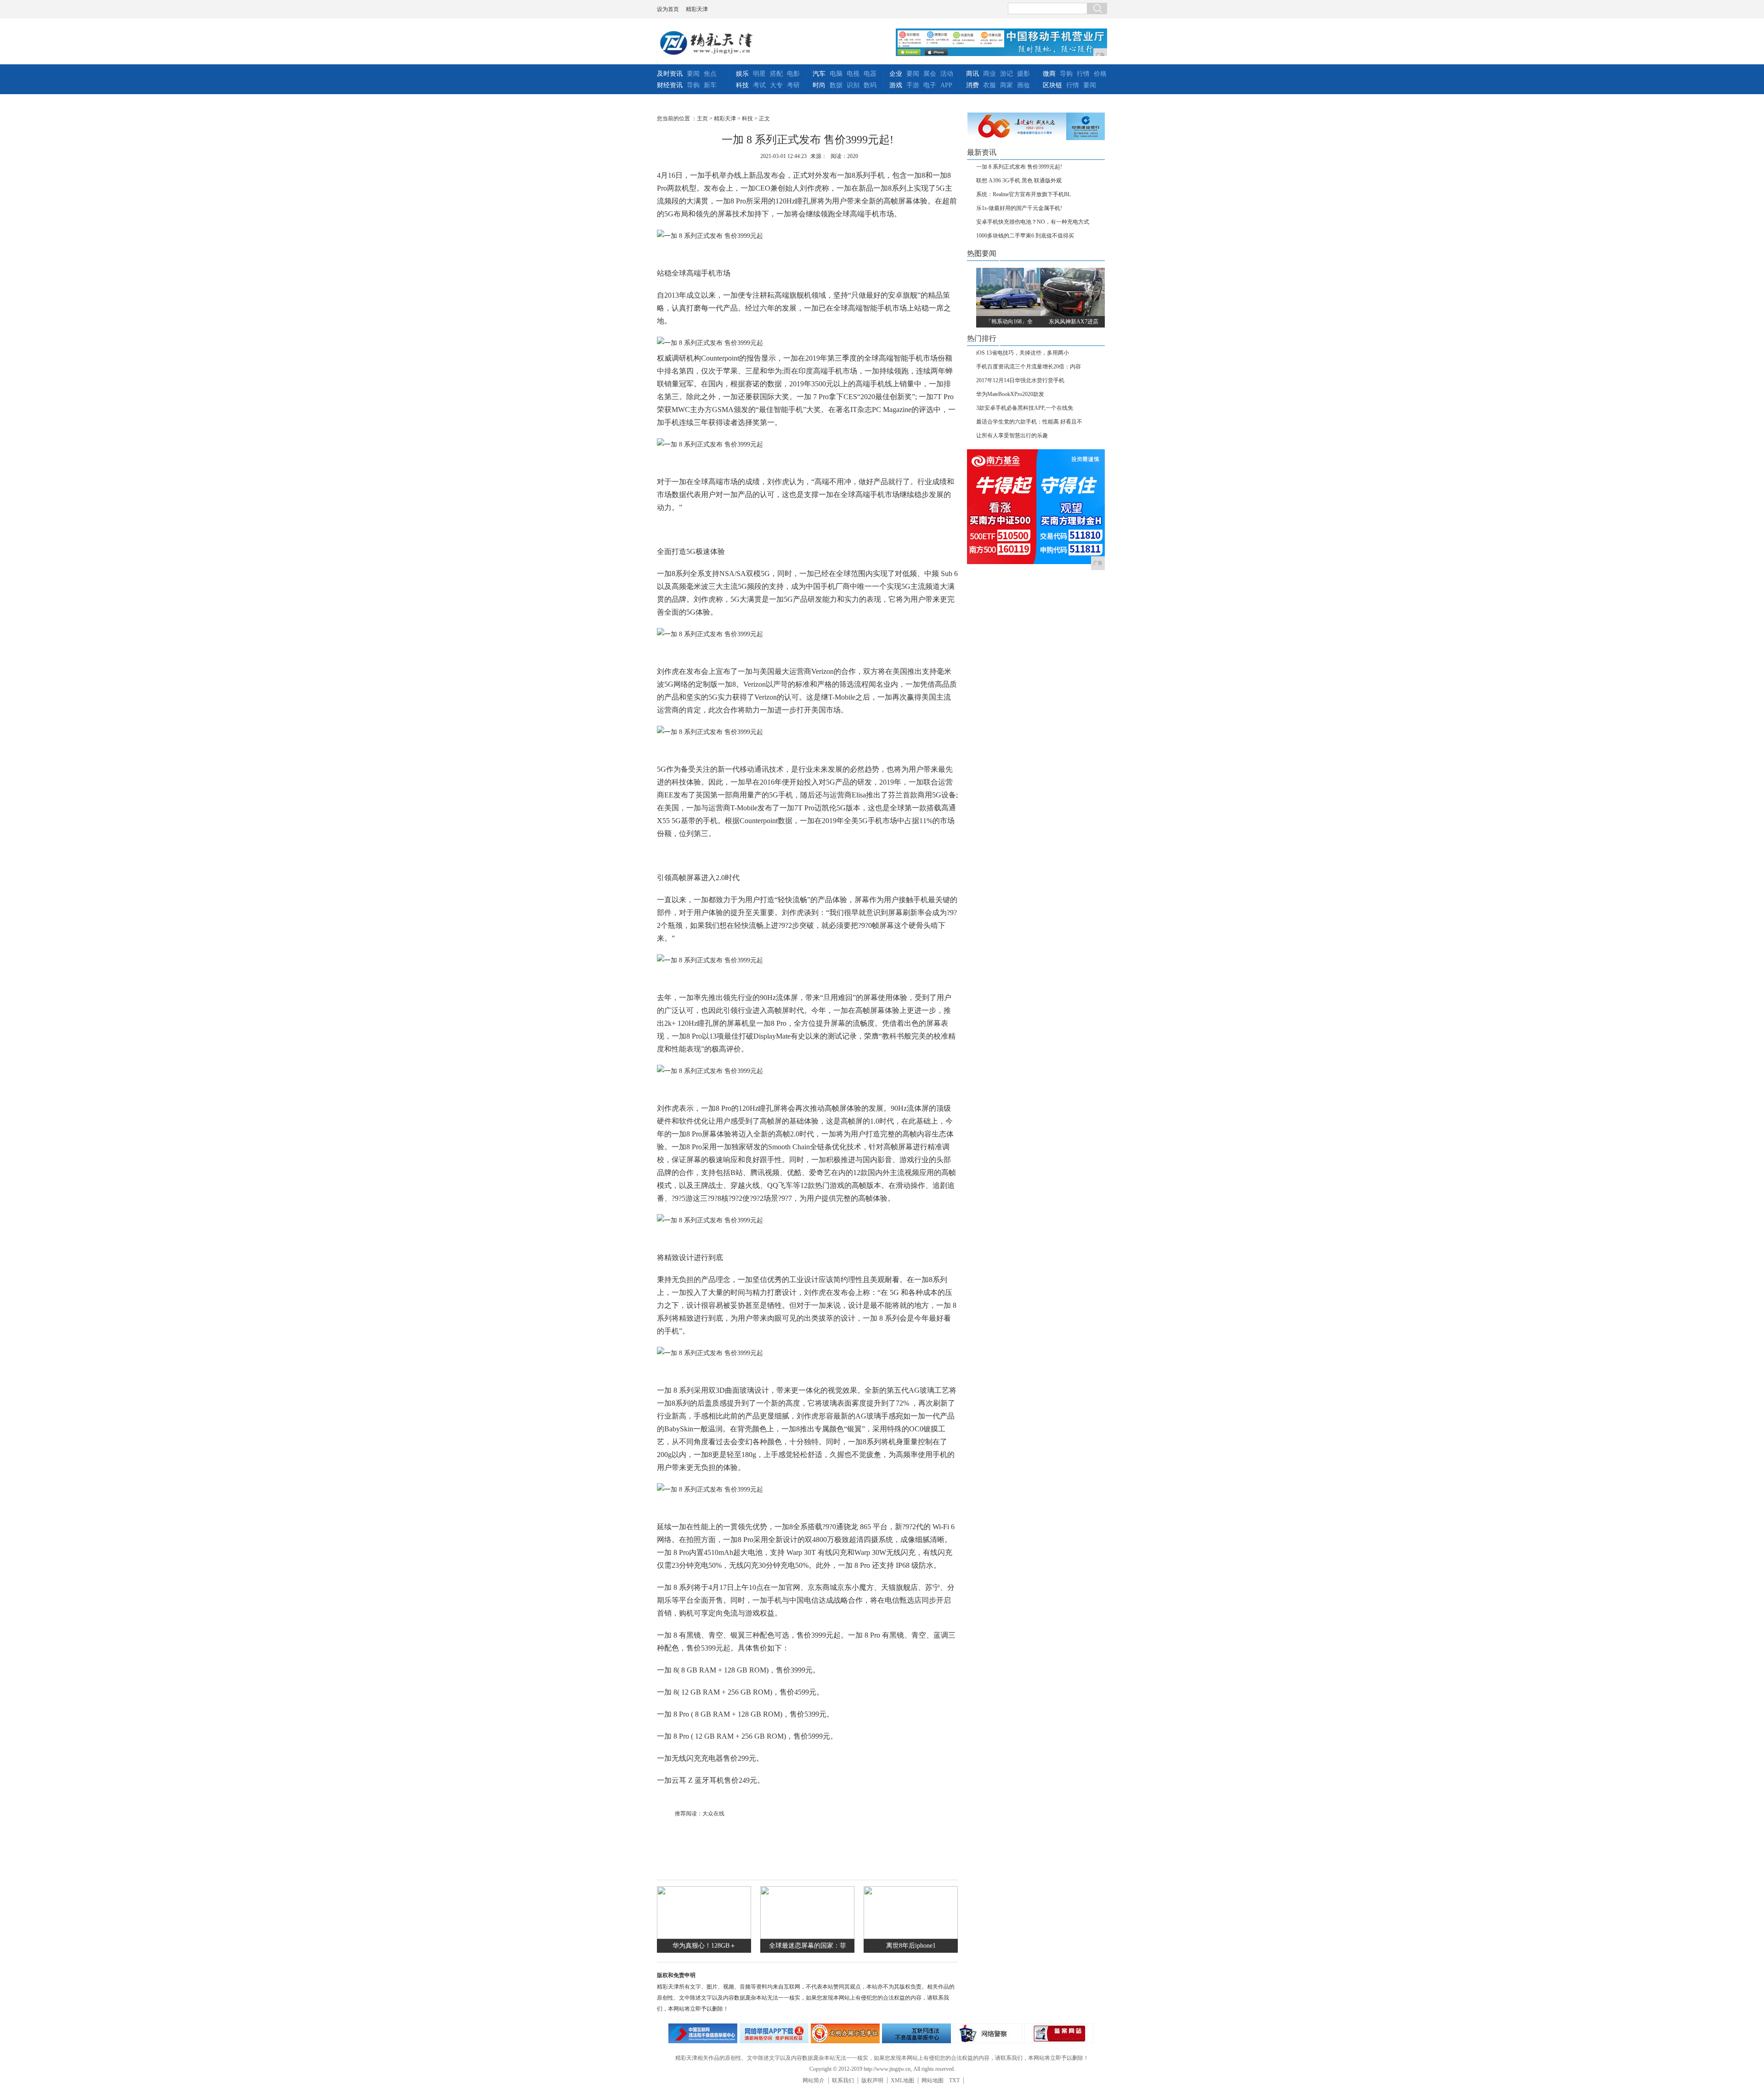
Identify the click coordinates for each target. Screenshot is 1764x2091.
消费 (972, 85)
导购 (693, 85)
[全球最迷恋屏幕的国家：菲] (807, 1937)
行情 (1083, 74)
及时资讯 (670, 74)
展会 (930, 74)
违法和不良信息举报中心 (703, 2033)
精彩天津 (697, 9)
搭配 (776, 74)
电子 (930, 85)
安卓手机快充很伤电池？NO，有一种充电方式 (1033, 222)
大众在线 (713, 1814)
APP (946, 85)
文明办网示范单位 (845, 2033)
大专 (776, 85)
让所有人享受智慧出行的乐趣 (1012, 435)
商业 (989, 74)
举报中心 (916, 2033)
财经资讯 (670, 85)
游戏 (896, 85)
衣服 (989, 85)
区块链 (1052, 85)
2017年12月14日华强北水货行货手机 (1020, 380)
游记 (1006, 74)
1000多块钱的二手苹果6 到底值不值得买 (1025, 236)
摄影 (1023, 74)
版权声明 (872, 2080)
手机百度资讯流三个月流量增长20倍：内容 (1029, 367)
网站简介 (814, 2080)
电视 (853, 74)
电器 (870, 74)
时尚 (819, 85)
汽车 (819, 74)
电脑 (836, 74)
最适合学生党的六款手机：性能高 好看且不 (1029, 422)
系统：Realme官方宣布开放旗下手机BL (1023, 194)
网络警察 (988, 2033)
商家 (1006, 85)
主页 (702, 119)
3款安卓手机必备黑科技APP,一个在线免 (1025, 408)
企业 (896, 74)
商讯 (972, 74)
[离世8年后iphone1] (911, 1937)
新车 (710, 85)
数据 (836, 85)
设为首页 (668, 9)
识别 (853, 85)
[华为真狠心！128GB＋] (704, 1937)
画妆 (1023, 85)
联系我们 (843, 2080)
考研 (793, 85)
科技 (742, 85)
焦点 (710, 74)
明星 (759, 74)
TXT (954, 2080)
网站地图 (933, 2080)
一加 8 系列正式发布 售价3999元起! (1019, 167)
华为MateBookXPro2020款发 (1010, 394)
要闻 (693, 74)
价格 (1100, 74)
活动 (947, 74)
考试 (759, 85)
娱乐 (742, 74)
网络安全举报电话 (774, 2033)
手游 (913, 85)
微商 (1049, 74)
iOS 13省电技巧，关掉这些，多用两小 (1023, 353)
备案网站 (1059, 2033)
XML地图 (902, 2080)
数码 (870, 85)
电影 (793, 74)
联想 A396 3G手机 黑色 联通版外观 (1019, 181)
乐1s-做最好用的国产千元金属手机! (1019, 208)
